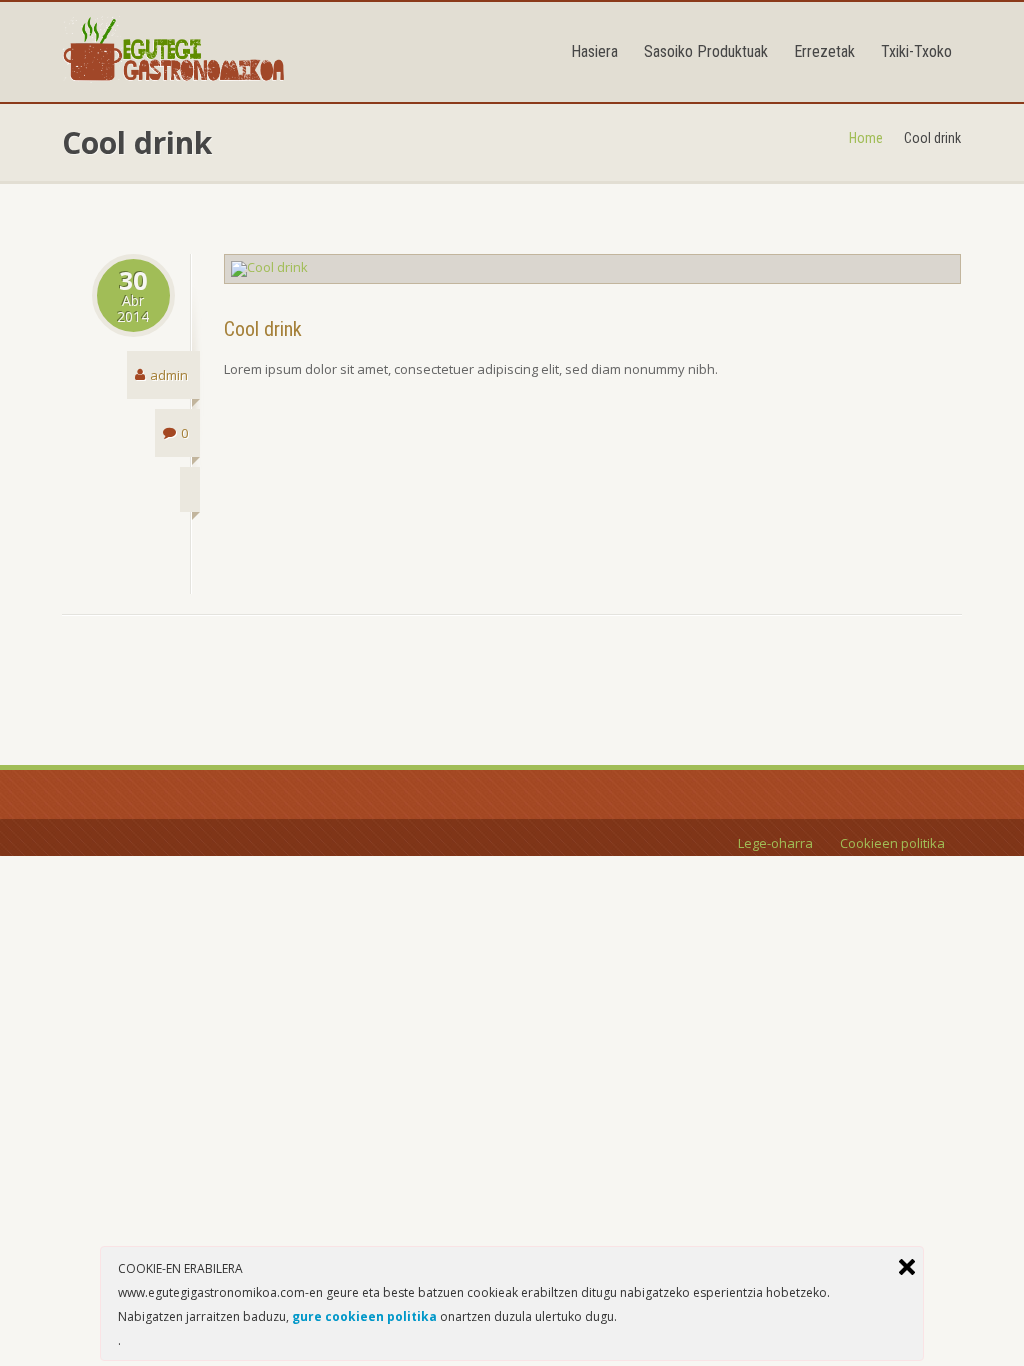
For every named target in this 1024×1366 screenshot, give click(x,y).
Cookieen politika (892, 843)
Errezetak (824, 51)
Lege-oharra (775, 843)
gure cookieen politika (364, 1316)
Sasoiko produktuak (706, 51)
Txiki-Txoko (916, 51)
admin (169, 375)
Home (866, 138)
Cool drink (263, 329)
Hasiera (594, 51)
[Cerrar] (907, 1267)
